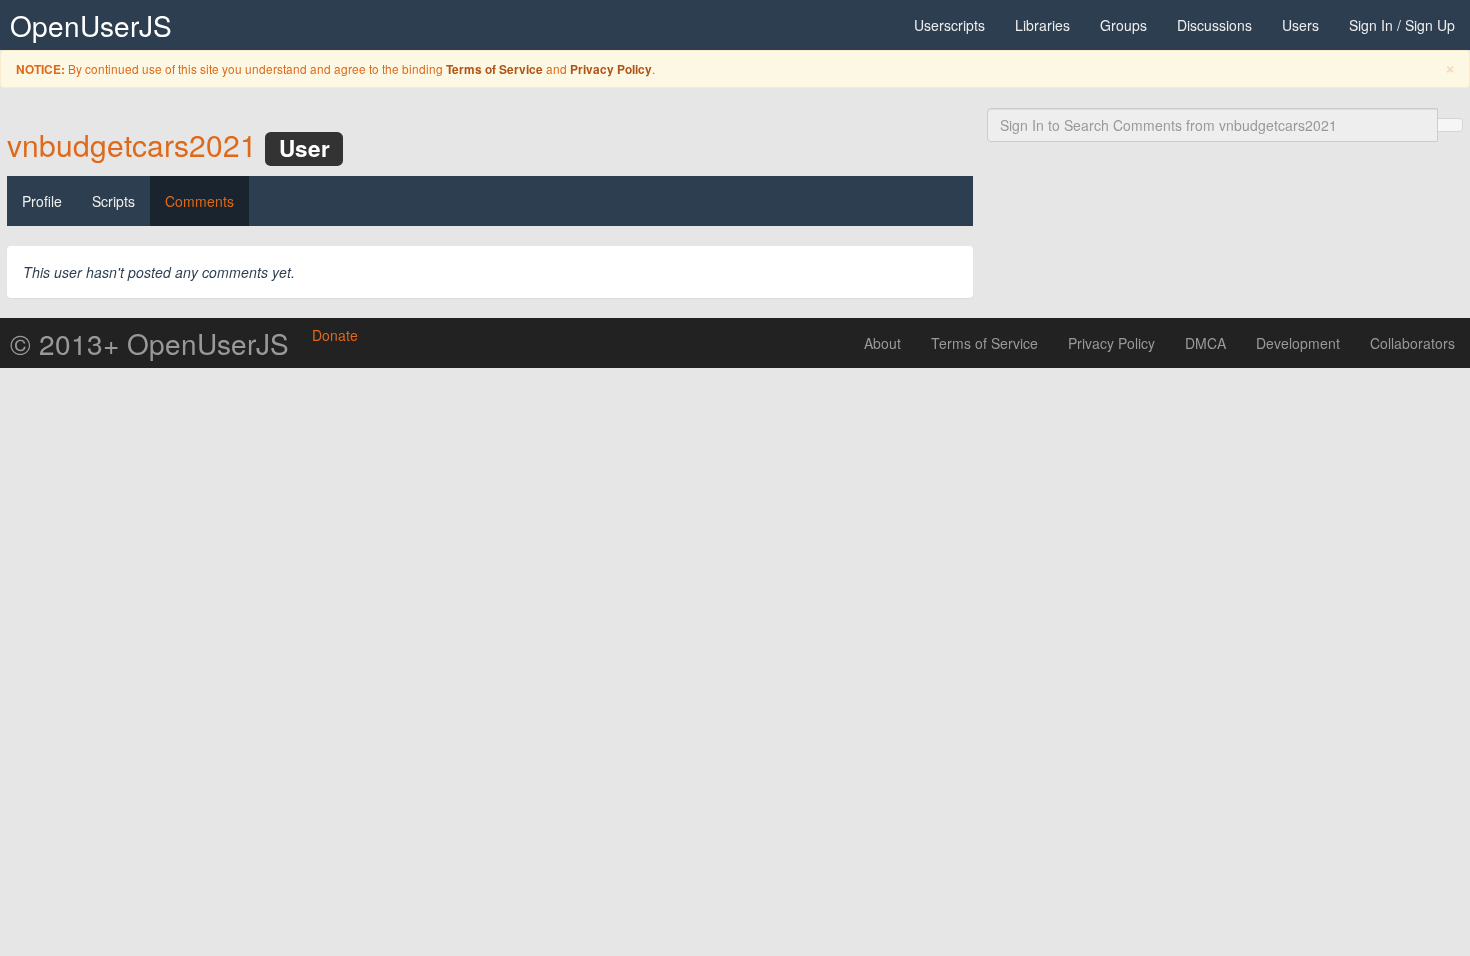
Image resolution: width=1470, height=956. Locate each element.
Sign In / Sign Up (1402, 25)
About (882, 343)
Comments (199, 201)
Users (1300, 25)
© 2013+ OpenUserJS (149, 343)
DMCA (1205, 343)
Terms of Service (494, 69)
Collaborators (1412, 343)
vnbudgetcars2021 (132, 144)
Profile (42, 201)
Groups (1123, 25)
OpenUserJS (91, 25)
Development (1298, 343)
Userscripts (949, 25)
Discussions (1214, 25)
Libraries (1042, 25)
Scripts (113, 201)
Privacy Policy (611, 69)
